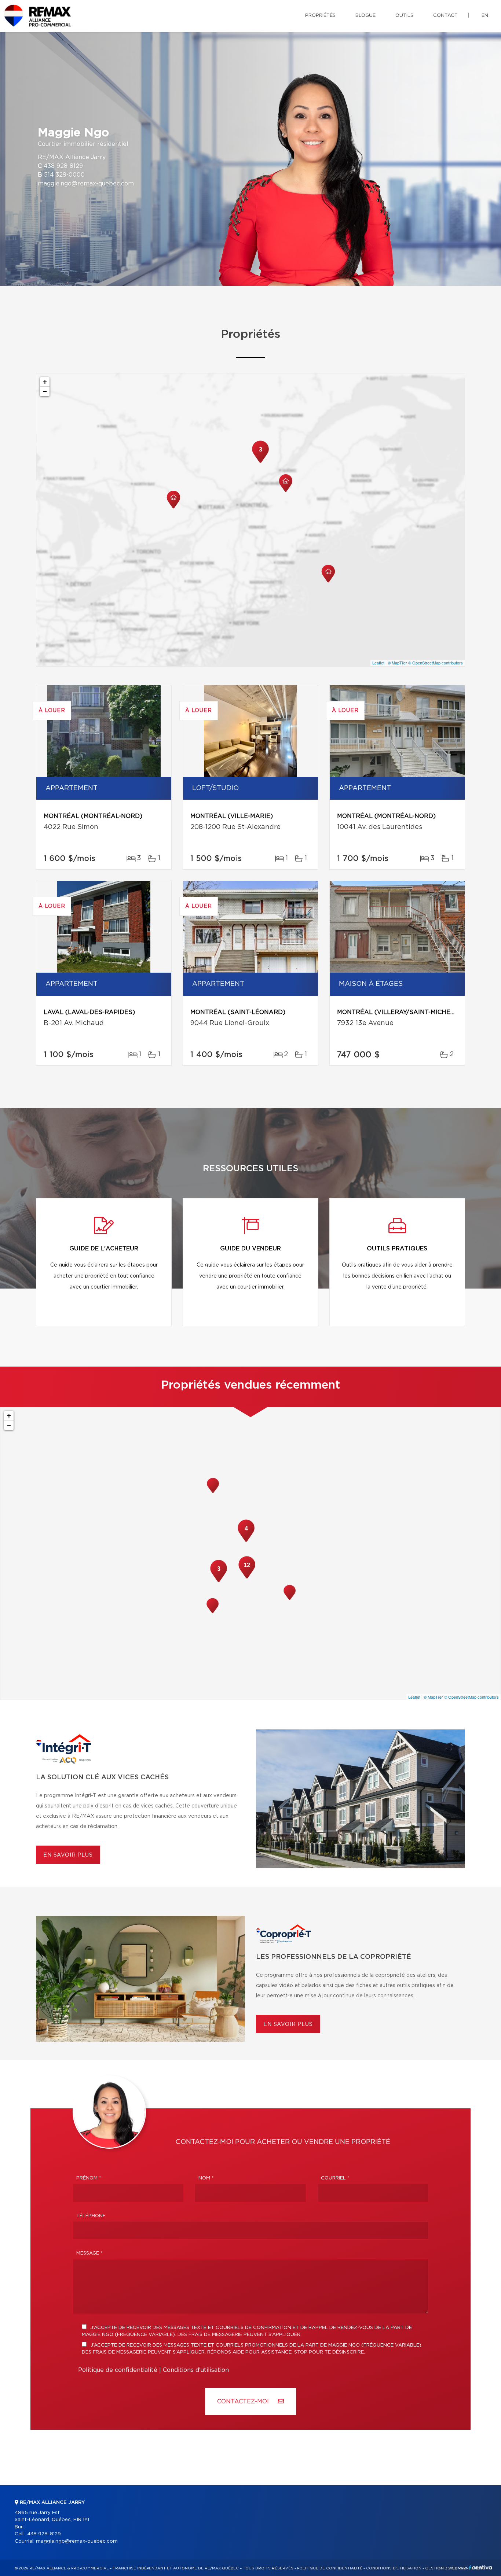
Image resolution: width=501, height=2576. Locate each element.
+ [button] (45, 382)
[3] (260, 462)
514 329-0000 (64, 175)
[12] (247, 1578)
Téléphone (91, 2216)
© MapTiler (397, 663)
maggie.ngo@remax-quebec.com (86, 184)
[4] (246, 1541)
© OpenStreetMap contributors (436, 663)
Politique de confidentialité (118, 2370)
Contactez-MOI (244, 2402)
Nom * (206, 2178)
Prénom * (89, 2178)
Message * (89, 2253)
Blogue (365, 16)
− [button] (45, 391)
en (485, 16)
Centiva (480, 2567)
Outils (404, 16)
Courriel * (335, 2178)
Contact (445, 16)
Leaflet (378, 663)
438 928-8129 (63, 166)
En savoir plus (68, 1855)
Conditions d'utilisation (196, 2370)
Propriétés (320, 16)
